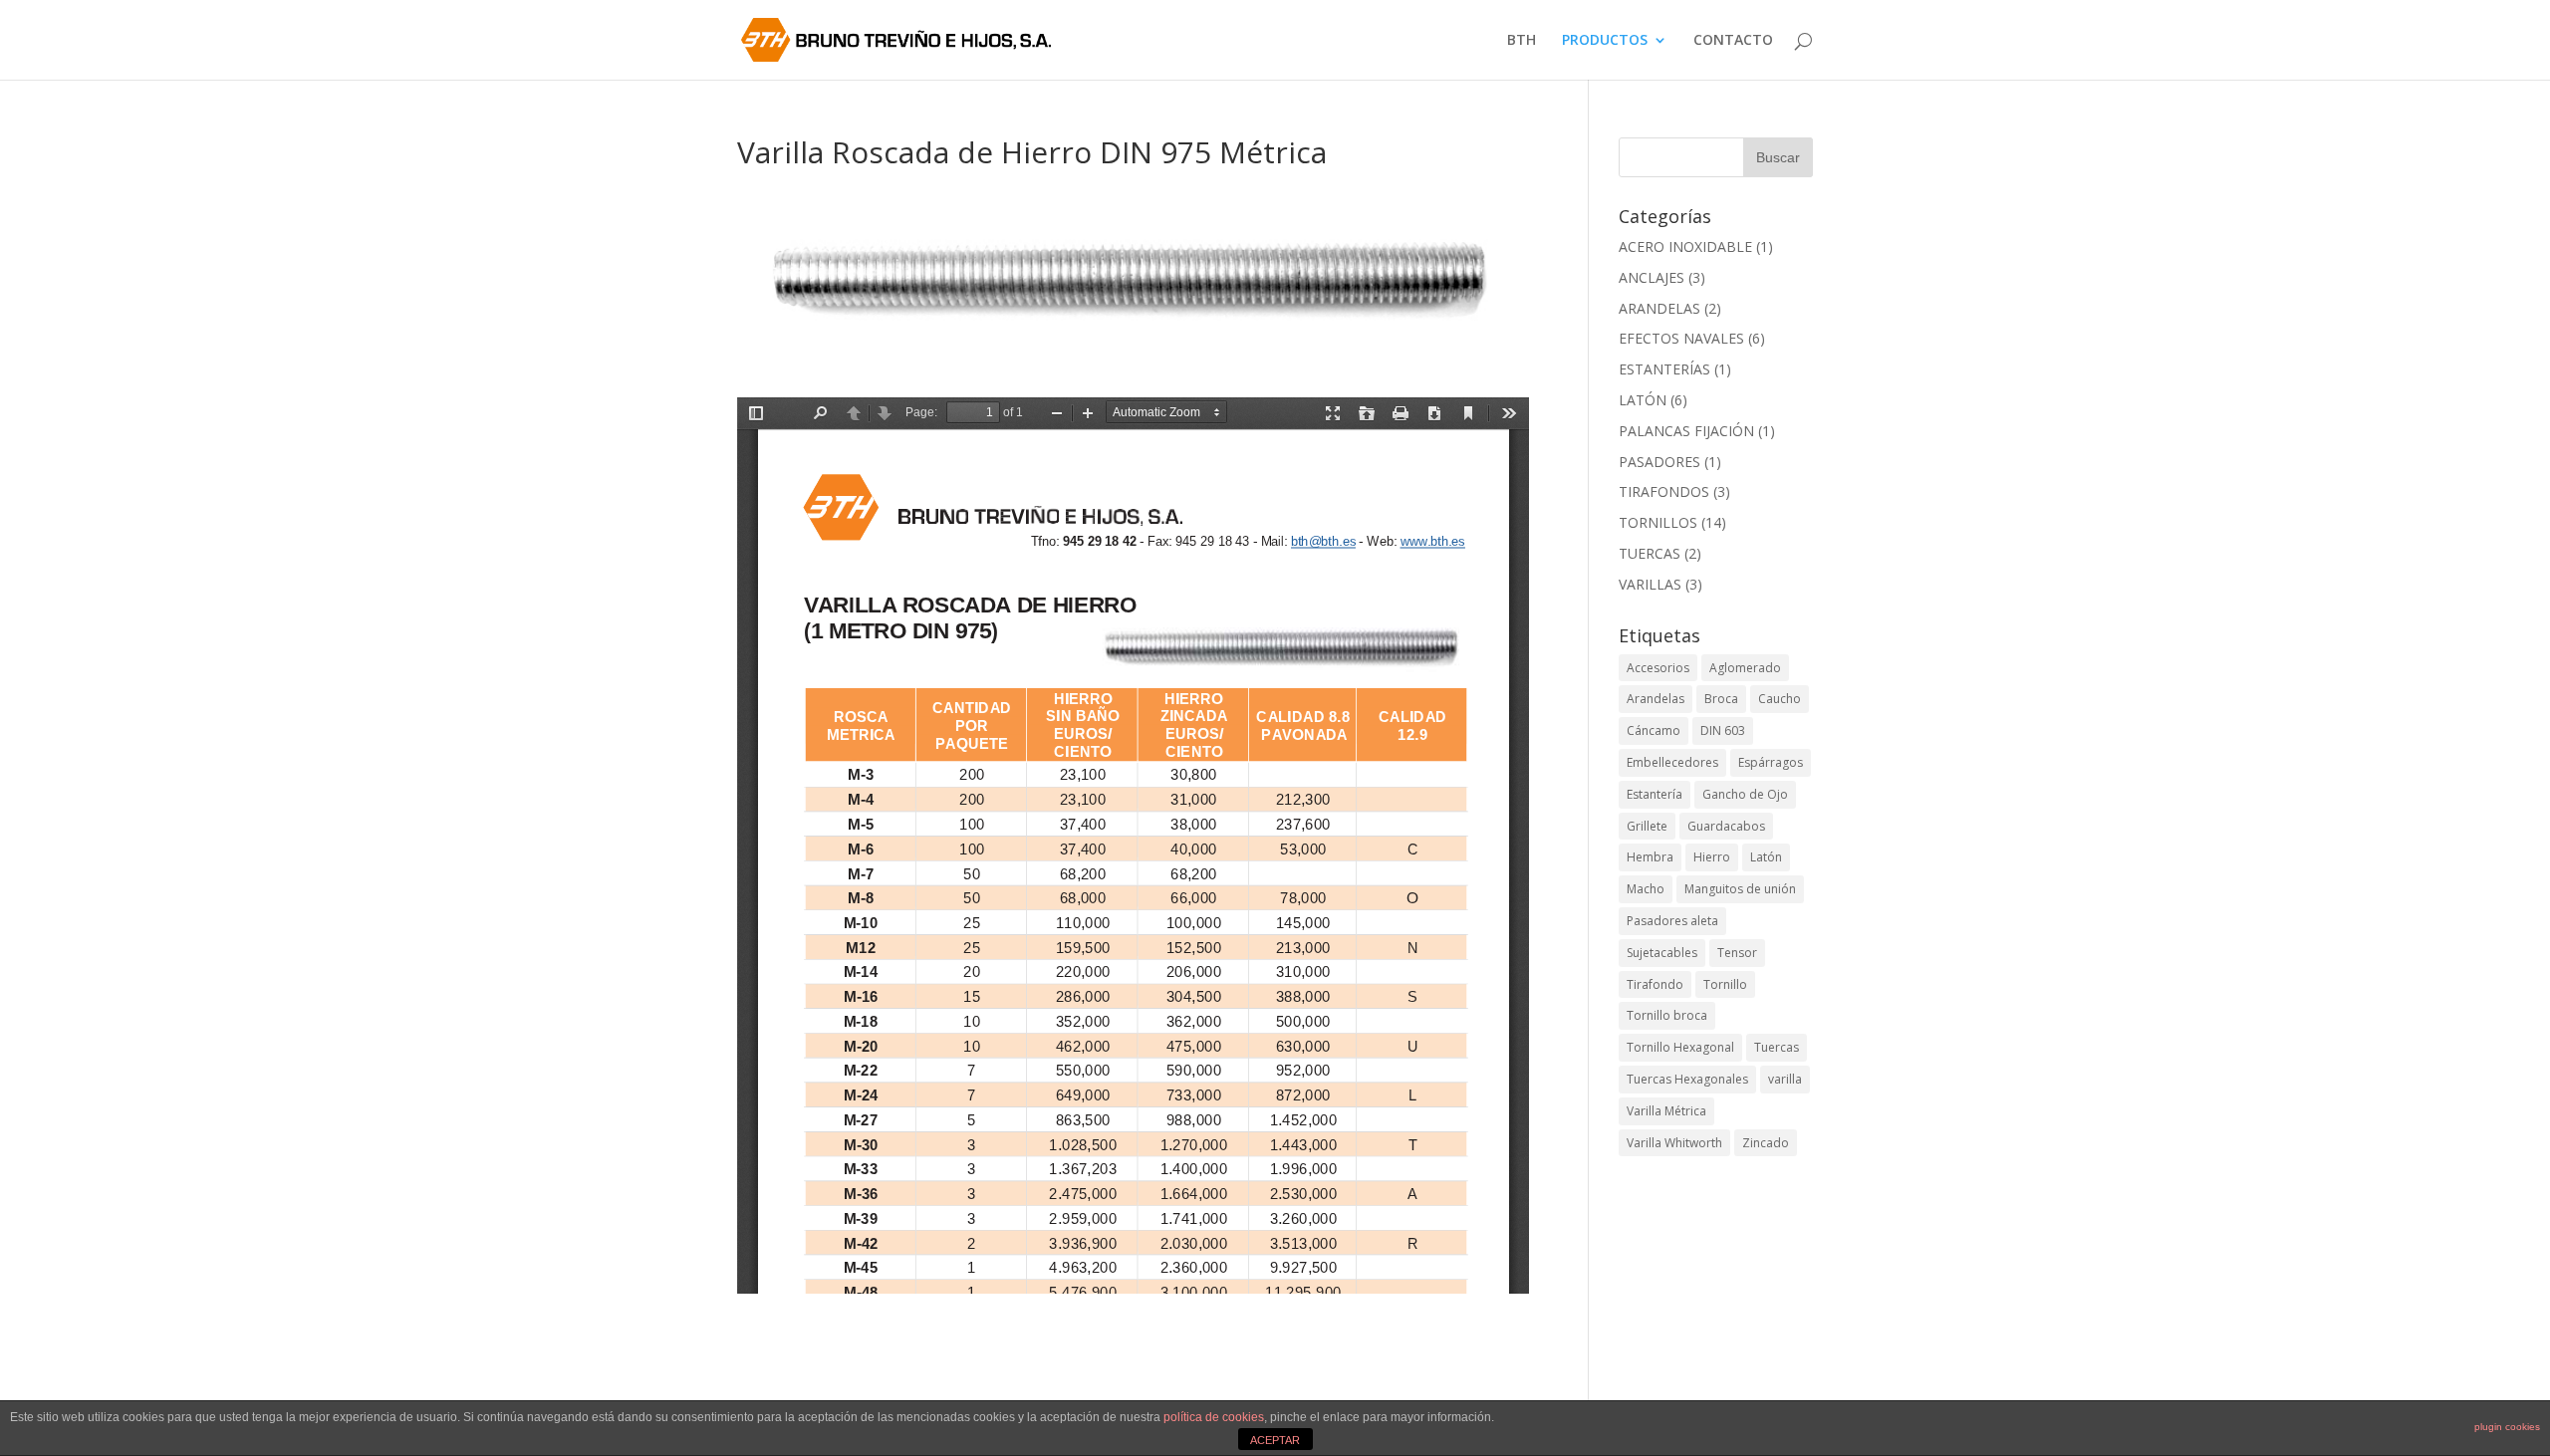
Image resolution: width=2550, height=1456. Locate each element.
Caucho (1780, 699)
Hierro (1712, 857)
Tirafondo (1655, 984)
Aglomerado (1745, 668)
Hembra (1650, 857)
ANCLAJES (1652, 277)
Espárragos (1771, 762)
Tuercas (1777, 1047)
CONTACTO (1733, 41)
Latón (1766, 857)
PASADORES (1659, 462)
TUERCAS (1650, 553)
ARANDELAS (1659, 308)
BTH (1522, 41)
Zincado (1766, 1143)
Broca (1721, 699)
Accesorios (1658, 668)
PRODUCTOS (1605, 41)
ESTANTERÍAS (1664, 369)
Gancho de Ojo (1745, 794)
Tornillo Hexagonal (1680, 1047)
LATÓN (1643, 400)
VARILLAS (1650, 584)
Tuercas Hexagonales (1687, 1079)
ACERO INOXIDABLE (1685, 246)
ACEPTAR (1275, 1440)
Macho (1646, 889)
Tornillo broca (1667, 1015)
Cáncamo (1654, 730)
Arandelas (1656, 699)
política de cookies (1214, 1417)
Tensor (1737, 953)
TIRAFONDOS (1664, 491)
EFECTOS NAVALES (1681, 338)
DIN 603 (1723, 730)
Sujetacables (1662, 953)
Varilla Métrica (1666, 1111)
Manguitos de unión (1740, 889)
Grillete (1647, 826)
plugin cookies (2507, 1427)
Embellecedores (1672, 762)
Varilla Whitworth (1674, 1143)
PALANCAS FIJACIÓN (1686, 431)
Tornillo (1725, 984)
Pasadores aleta (1672, 921)
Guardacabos (1726, 826)
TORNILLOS (1658, 522)
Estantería (1655, 794)
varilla (1785, 1079)
